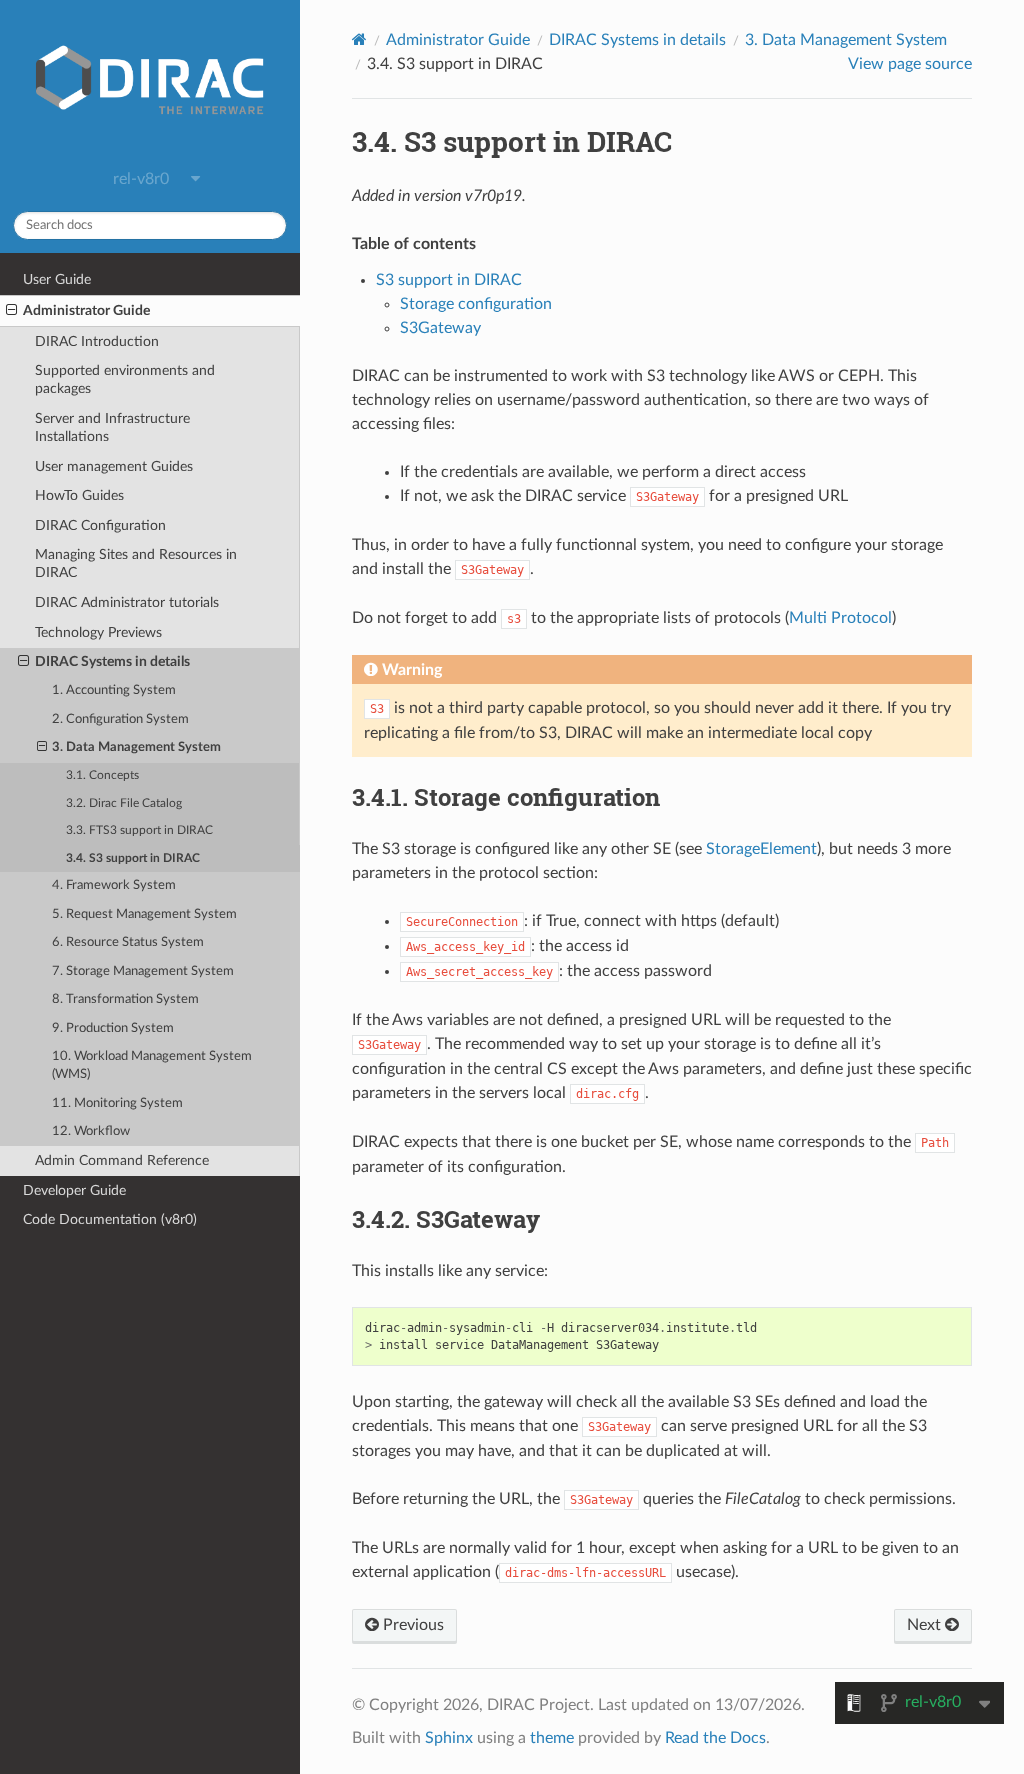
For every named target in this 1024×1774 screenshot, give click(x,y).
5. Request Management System (144, 914)
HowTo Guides (79, 495)
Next (926, 1625)
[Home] (359, 39)
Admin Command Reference (122, 1160)
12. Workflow (91, 1131)
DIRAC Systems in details (112, 661)
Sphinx (449, 1738)
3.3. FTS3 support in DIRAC (139, 830)
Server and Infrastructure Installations (112, 427)
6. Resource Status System (128, 942)
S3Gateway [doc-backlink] (446, 1219)
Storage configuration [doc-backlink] (506, 797)
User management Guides (114, 466)
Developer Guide (74, 1190)
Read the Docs (715, 1738)
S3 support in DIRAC (449, 280)
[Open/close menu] (11, 311)
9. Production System (113, 1028)
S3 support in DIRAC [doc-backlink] (512, 141)
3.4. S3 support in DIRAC (133, 858)
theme (552, 1738)
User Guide (57, 279)
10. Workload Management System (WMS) (152, 1065)
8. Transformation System (125, 999)
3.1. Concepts (102, 775)
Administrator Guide (86, 310)
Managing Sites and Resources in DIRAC (136, 563)
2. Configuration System (120, 719)
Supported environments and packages (125, 379)
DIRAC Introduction (97, 341)
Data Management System (846, 40)
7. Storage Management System (143, 971)
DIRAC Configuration (100, 525)
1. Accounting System (114, 690)
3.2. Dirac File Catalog (124, 803)
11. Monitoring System (117, 1103)
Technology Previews (98, 632)
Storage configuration (476, 304)
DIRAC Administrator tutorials (127, 602)
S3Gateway (440, 328)
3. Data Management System (136, 747)
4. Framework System (114, 885)
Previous (411, 1625)
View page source (910, 64)
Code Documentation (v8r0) (110, 1219)
